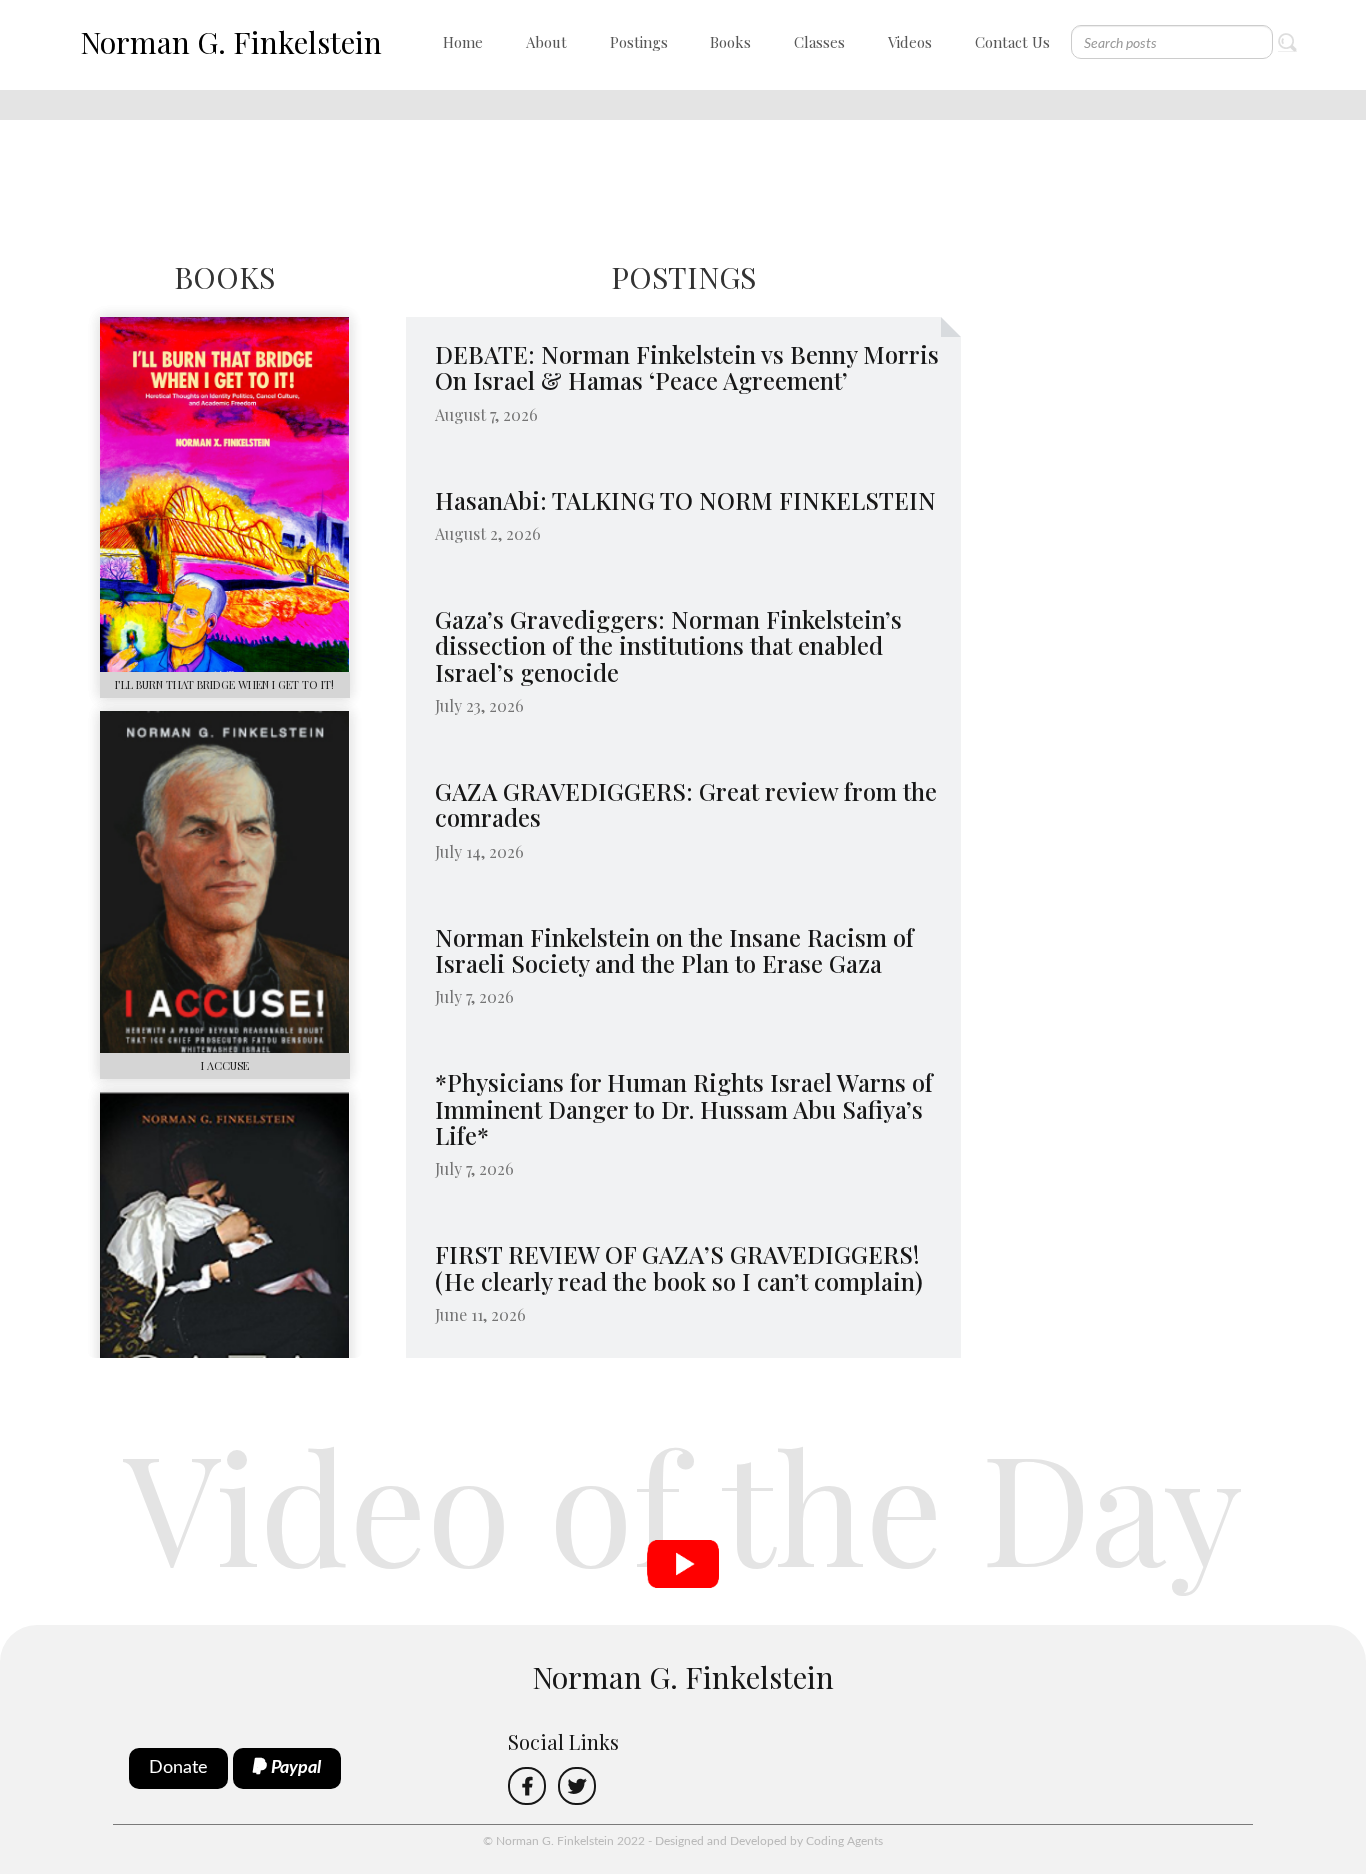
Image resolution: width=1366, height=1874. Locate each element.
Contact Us (1012, 42)
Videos (910, 42)
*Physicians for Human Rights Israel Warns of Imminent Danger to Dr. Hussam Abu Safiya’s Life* (684, 1108)
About (546, 42)
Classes (819, 42)
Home (463, 42)
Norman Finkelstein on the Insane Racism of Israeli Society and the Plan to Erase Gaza (674, 950)
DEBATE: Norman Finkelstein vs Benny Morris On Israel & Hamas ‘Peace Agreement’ (687, 367)
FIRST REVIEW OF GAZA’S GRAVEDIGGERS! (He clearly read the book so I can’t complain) (680, 1267)
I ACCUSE (225, 1065)
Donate (178, 1768)
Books (730, 42)
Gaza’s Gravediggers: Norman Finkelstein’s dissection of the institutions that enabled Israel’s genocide (668, 645)
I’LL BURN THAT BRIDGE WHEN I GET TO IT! (224, 684)
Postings (639, 42)
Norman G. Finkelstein (231, 42)
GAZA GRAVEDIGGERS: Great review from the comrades (686, 804)
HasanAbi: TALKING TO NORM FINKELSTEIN (685, 500)
